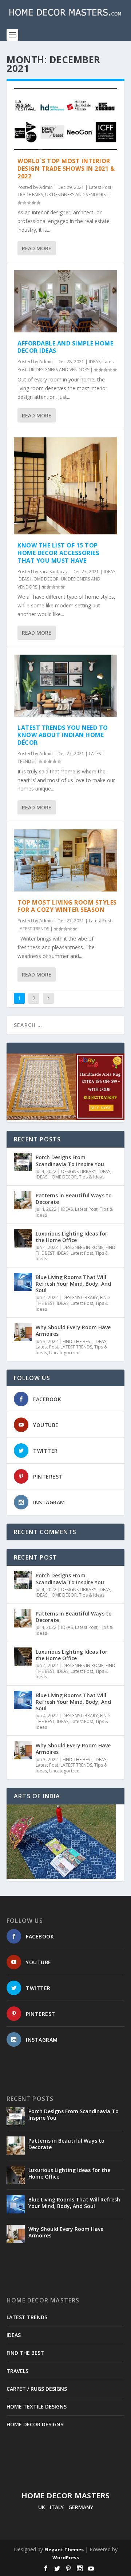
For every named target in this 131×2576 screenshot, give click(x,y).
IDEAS (95, 362)
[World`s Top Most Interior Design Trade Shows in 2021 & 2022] (65, 119)
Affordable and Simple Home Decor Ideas (65, 347)
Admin (46, 187)
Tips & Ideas (92, 1177)
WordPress (66, 2557)
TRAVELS (17, 2371)
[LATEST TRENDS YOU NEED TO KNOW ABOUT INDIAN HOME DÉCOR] (65, 686)
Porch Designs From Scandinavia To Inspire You (70, 1160)
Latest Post (100, 187)
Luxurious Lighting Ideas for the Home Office (72, 1237)
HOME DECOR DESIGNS (35, 2424)
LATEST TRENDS (33, 929)
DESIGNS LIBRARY (79, 1171)
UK (42, 2507)
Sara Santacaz (53, 572)
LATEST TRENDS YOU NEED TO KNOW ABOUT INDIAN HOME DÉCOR (63, 735)
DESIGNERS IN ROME (83, 1247)
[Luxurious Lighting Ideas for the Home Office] (23, 1238)
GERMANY (81, 2507)
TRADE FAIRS (30, 195)
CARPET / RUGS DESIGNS (37, 2389)
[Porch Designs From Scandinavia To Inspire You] (23, 1162)
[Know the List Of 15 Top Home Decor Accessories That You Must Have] (65, 486)
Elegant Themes (64, 2549)
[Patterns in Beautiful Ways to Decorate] (23, 1200)
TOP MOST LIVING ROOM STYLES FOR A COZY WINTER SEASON (67, 906)
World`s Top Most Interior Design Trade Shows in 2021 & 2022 (66, 169)
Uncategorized (64, 1353)
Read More (37, 248)
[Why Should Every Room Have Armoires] (23, 1332)
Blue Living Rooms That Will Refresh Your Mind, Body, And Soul (73, 1284)
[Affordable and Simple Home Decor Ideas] (65, 301)
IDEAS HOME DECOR (38, 579)
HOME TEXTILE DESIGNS (37, 2407)
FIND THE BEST (78, 1341)
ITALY (57, 2507)
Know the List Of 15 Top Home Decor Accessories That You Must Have (58, 553)
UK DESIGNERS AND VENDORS (75, 195)
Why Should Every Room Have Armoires (73, 1331)
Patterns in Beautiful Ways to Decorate (74, 1199)
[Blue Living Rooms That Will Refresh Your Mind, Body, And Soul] (23, 1282)
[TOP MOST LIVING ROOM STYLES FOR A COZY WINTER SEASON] (65, 860)
